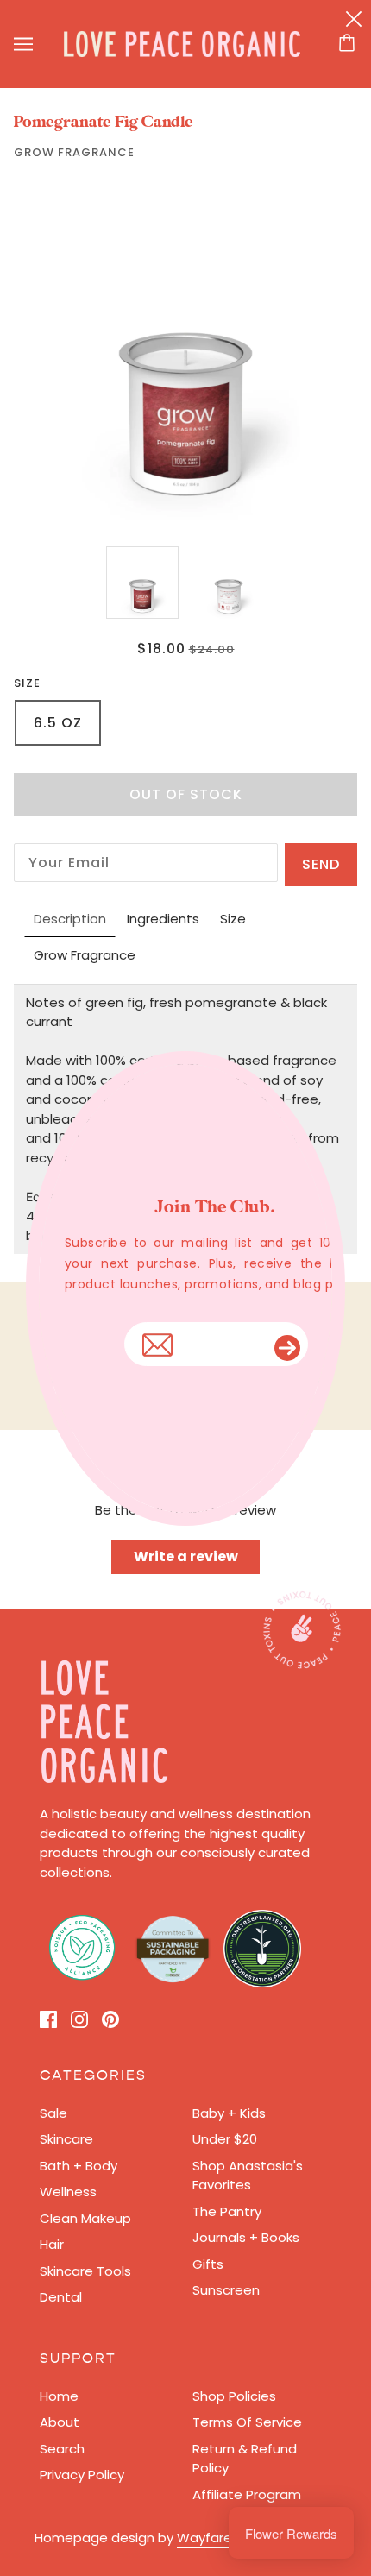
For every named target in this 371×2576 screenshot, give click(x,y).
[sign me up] (292, 1344)
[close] (354, 19)
